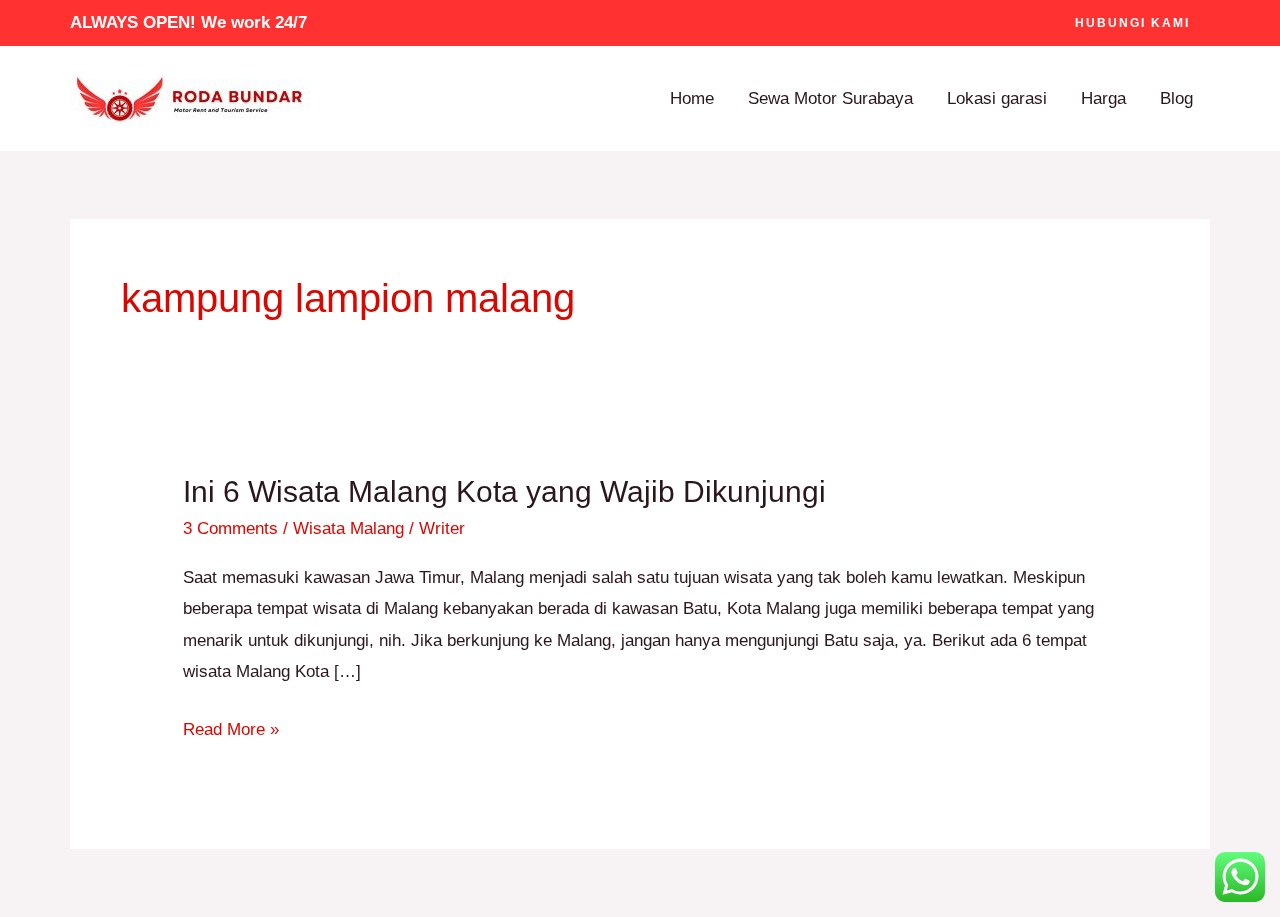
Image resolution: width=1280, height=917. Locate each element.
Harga (1103, 98)
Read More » (231, 726)
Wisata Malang (348, 528)
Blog (1176, 98)
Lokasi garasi (997, 98)
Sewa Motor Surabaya (830, 98)
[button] (1132, 23)
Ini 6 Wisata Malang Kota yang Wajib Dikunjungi (504, 491)
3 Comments (230, 528)
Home (692, 98)
